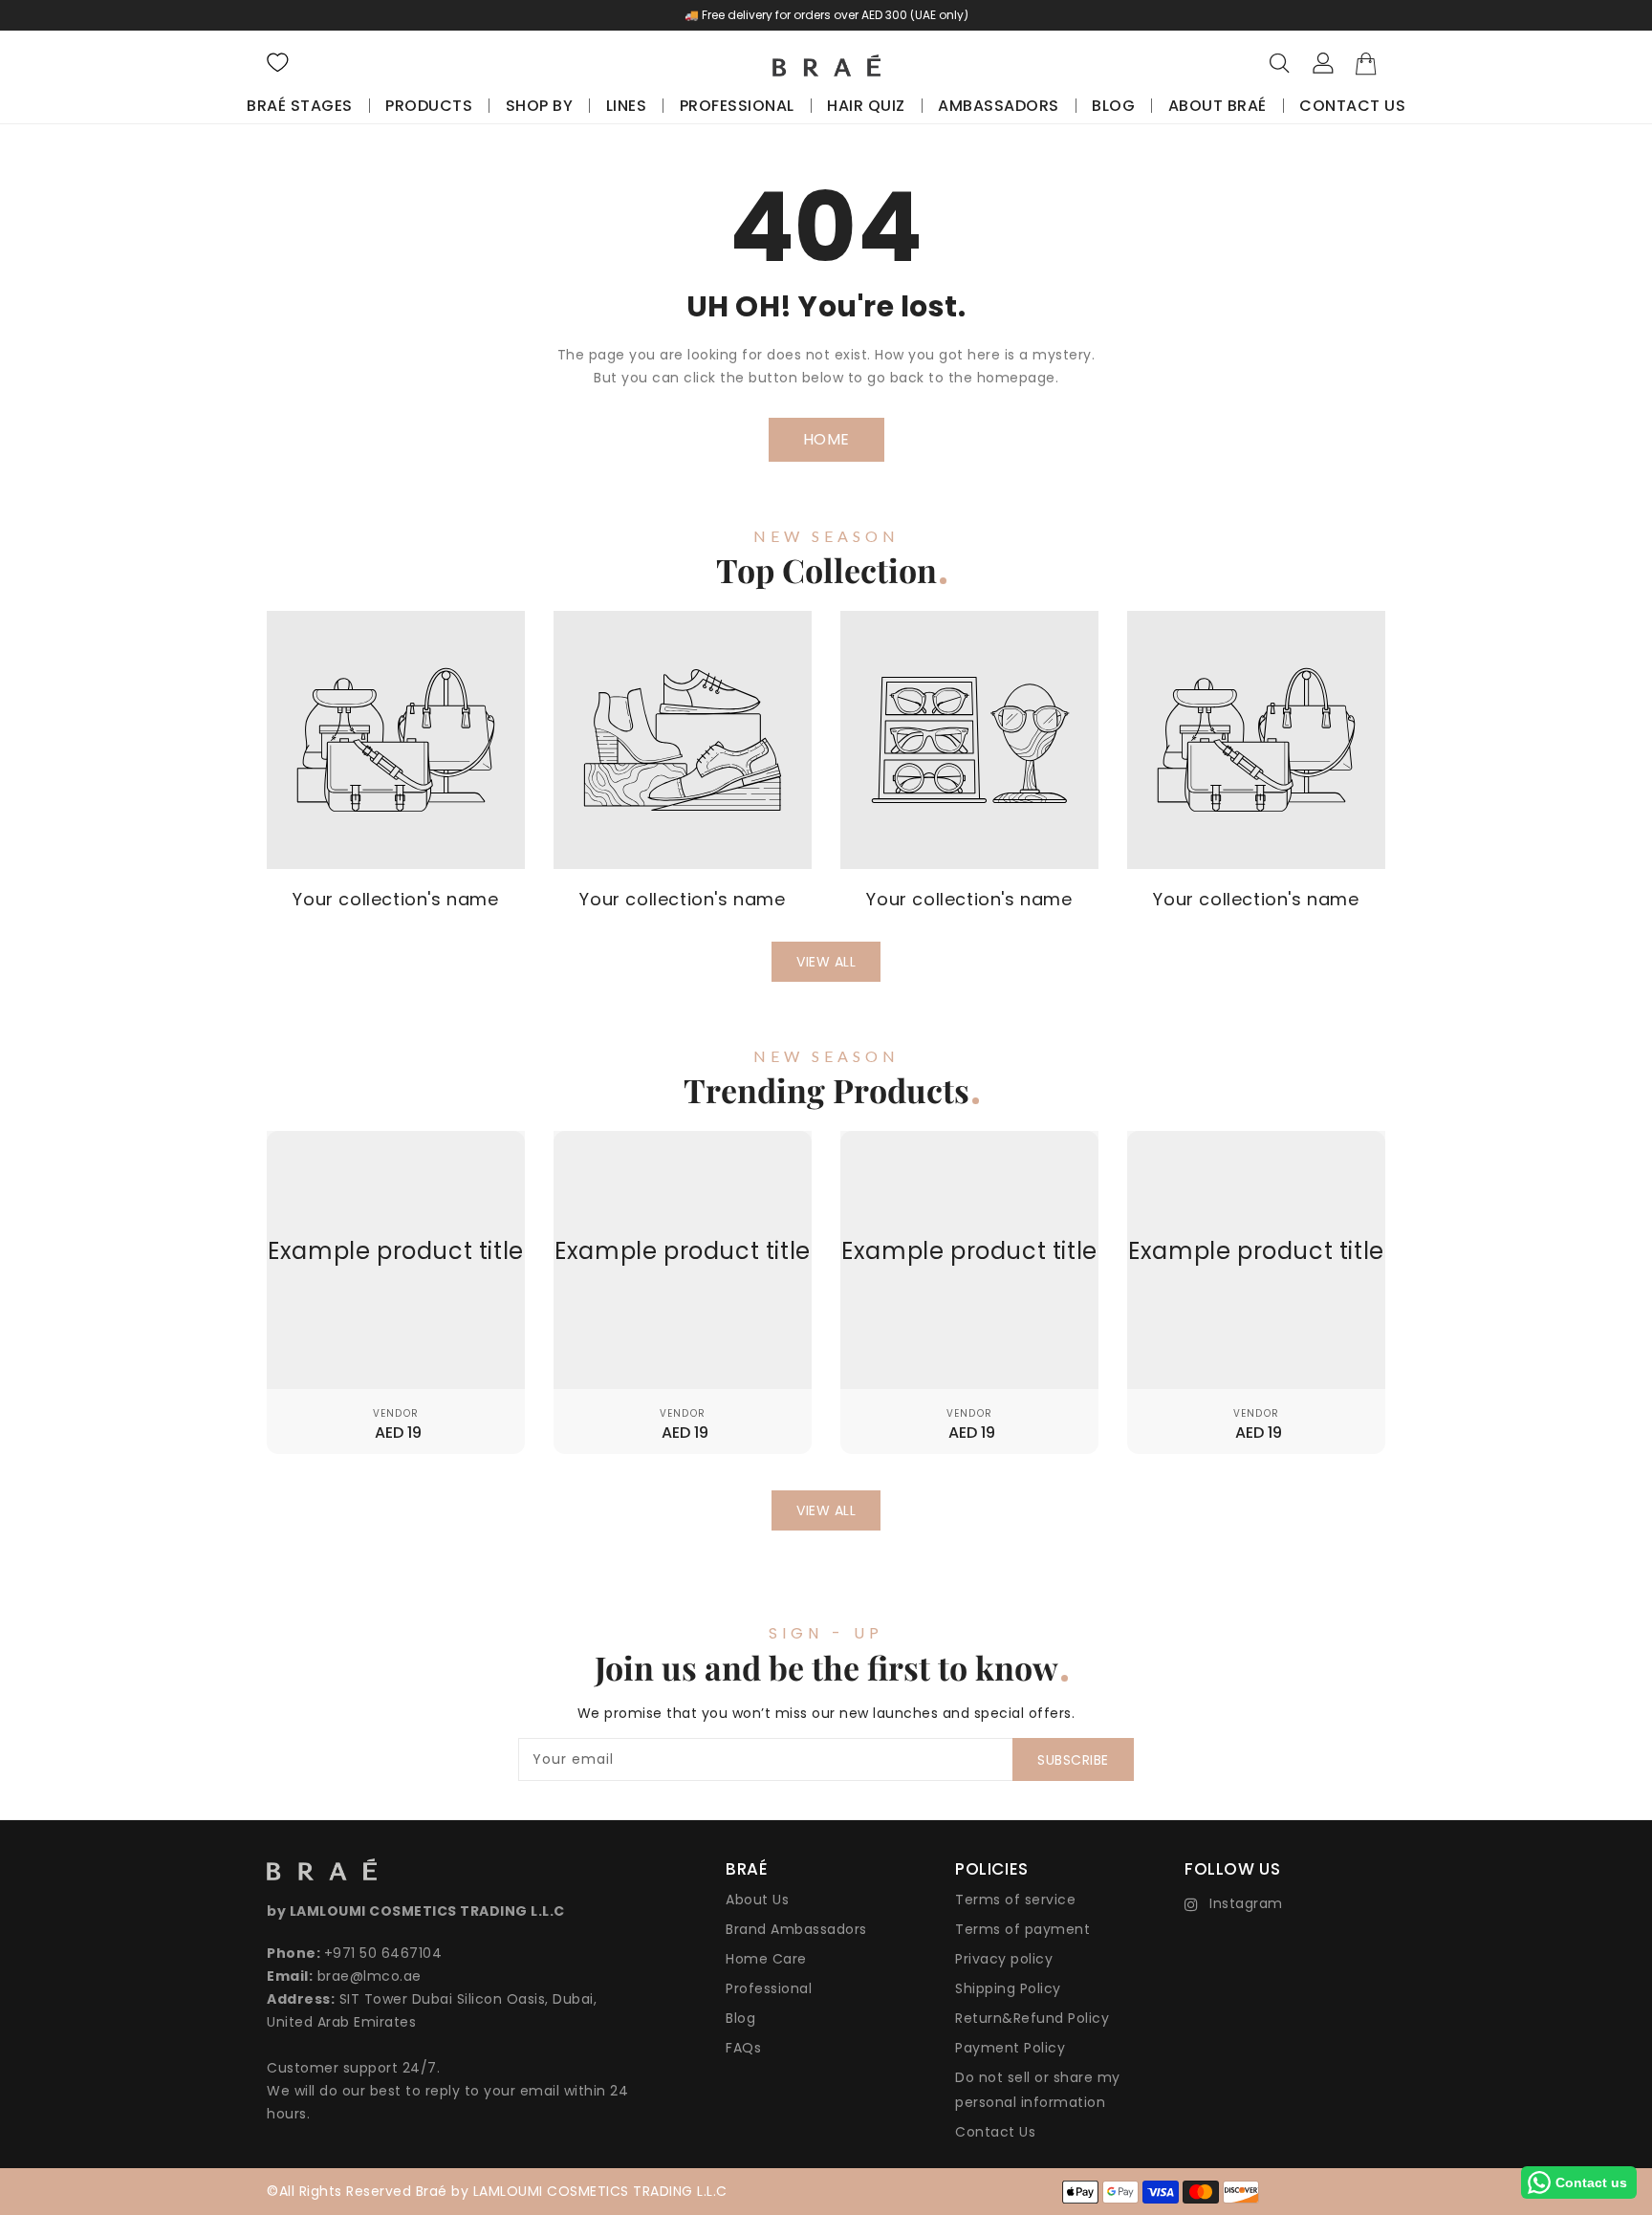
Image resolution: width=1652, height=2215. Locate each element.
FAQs (743, 2048)
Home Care (766, 1959)
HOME (826, 439)
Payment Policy (1010, 2048)
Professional (769, 1988)
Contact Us (995, 2132)
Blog (740, 2018)
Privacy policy (1004, 1959)
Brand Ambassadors (796, 1929)
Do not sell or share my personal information (1038, 2090)
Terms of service (1015, 1900)
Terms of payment (1022, 1929)
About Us (757, 1900)
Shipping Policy (1008, 1988)
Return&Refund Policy (1032, 2018)
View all (826, 962)
